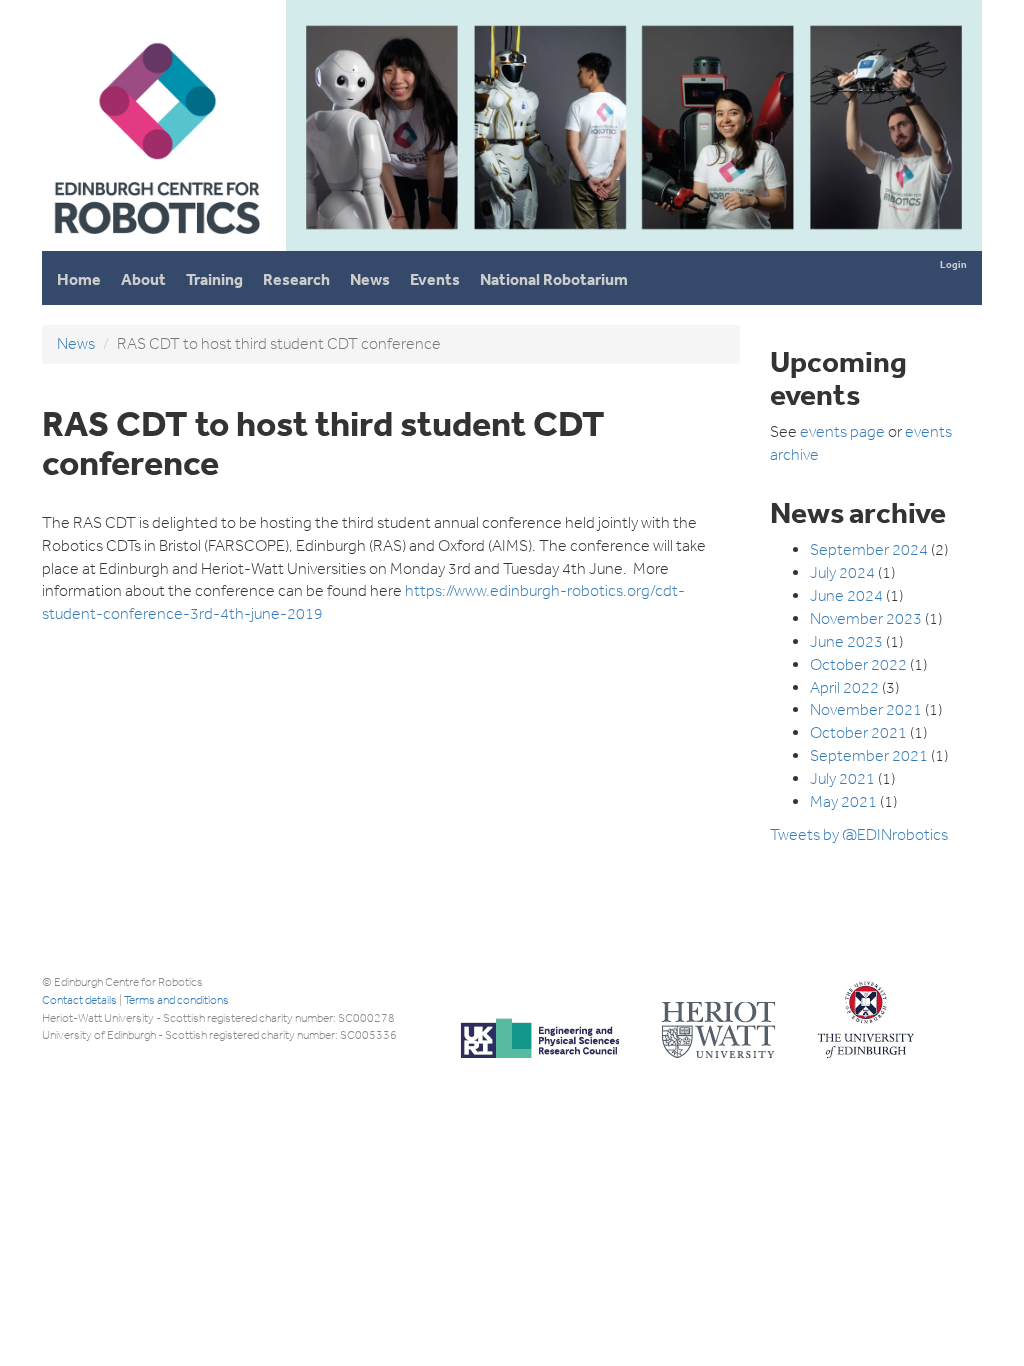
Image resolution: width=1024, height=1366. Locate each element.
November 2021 (866, 709)
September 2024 (869, 549)
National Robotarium (554, 279)
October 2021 (858, 732)
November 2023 (866, 618)
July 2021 (842, 778)
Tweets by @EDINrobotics (859, 834)
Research (296, 279)
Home (79, 279)
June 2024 (846, 595)
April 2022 (844, 687)
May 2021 (843, 801)
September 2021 (869, 755)
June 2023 (846, 641)
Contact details (79, 1000)
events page (842, 431)
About (143, 279)
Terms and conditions (176, 1000)
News (370, 279)
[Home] (156, 242)
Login (953, 264)
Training (214, 279)
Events (435, 279)
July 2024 (842, 572)
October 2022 (858, 664)
